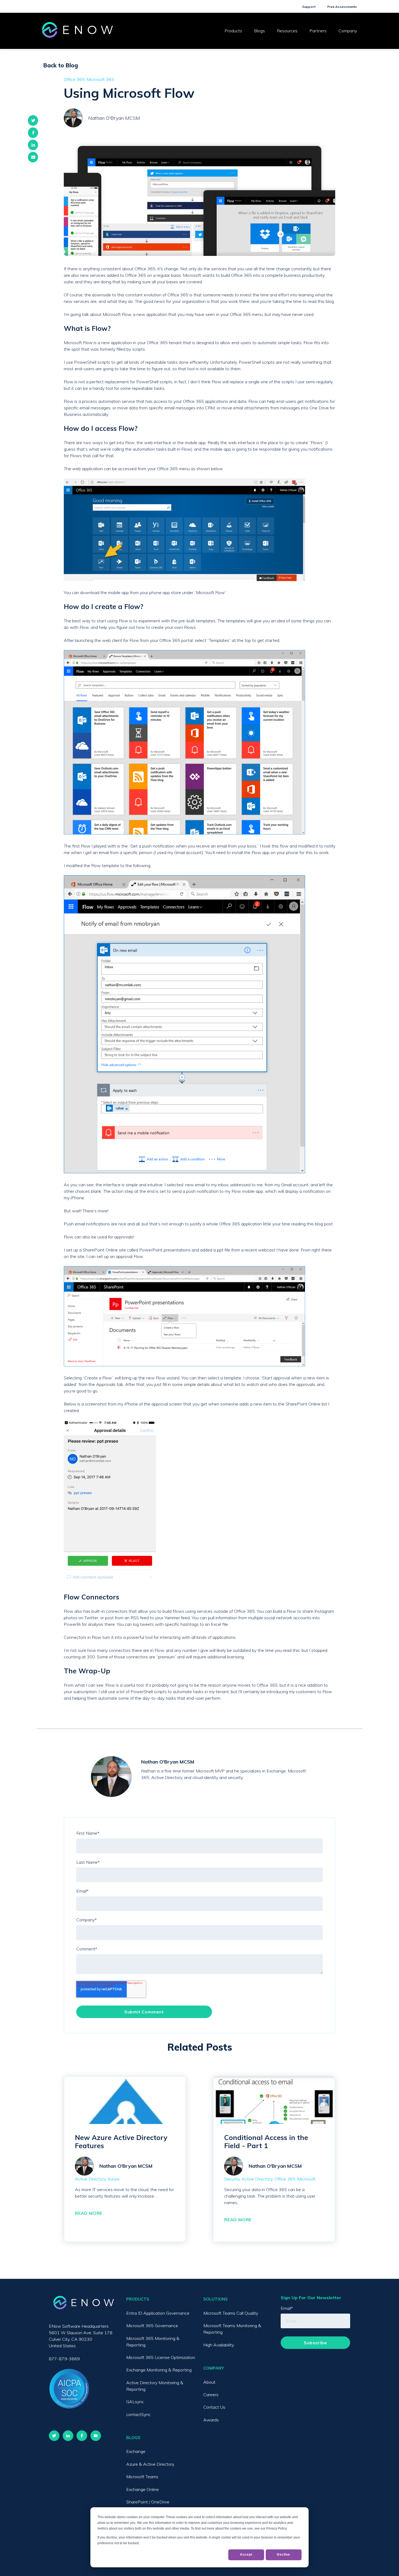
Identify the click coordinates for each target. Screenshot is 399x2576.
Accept (246, 2555)
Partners (318, 31)
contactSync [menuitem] (138, 2414)
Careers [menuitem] (211, 2395)
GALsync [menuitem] (135, 2402)
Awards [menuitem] (211, 2420)
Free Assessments (342, 7)
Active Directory (90, 2179)
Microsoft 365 (100, 79)
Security (232, 2179)
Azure (114, 2179)
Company (348, 31)
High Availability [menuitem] (219, 2345)
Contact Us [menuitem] (214, 2407)
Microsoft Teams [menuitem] (142, 2477)
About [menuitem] (209, 2382)
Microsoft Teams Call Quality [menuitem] (231, 2313)
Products (233, 31)
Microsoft (306, 2179)
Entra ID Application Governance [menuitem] (158, 2313)
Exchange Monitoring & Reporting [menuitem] (159, 2370)
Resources (287, 31)
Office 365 (74, 79)
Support (309, 7)
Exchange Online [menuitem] (142, 2489)
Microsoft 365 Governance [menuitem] (152, 2326)
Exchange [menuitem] (136, 2451)
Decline (284, 2555)
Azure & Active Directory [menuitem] (150, 2464)
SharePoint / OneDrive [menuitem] (148, 2502)
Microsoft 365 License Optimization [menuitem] (161, 2357)
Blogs (259, 31)
